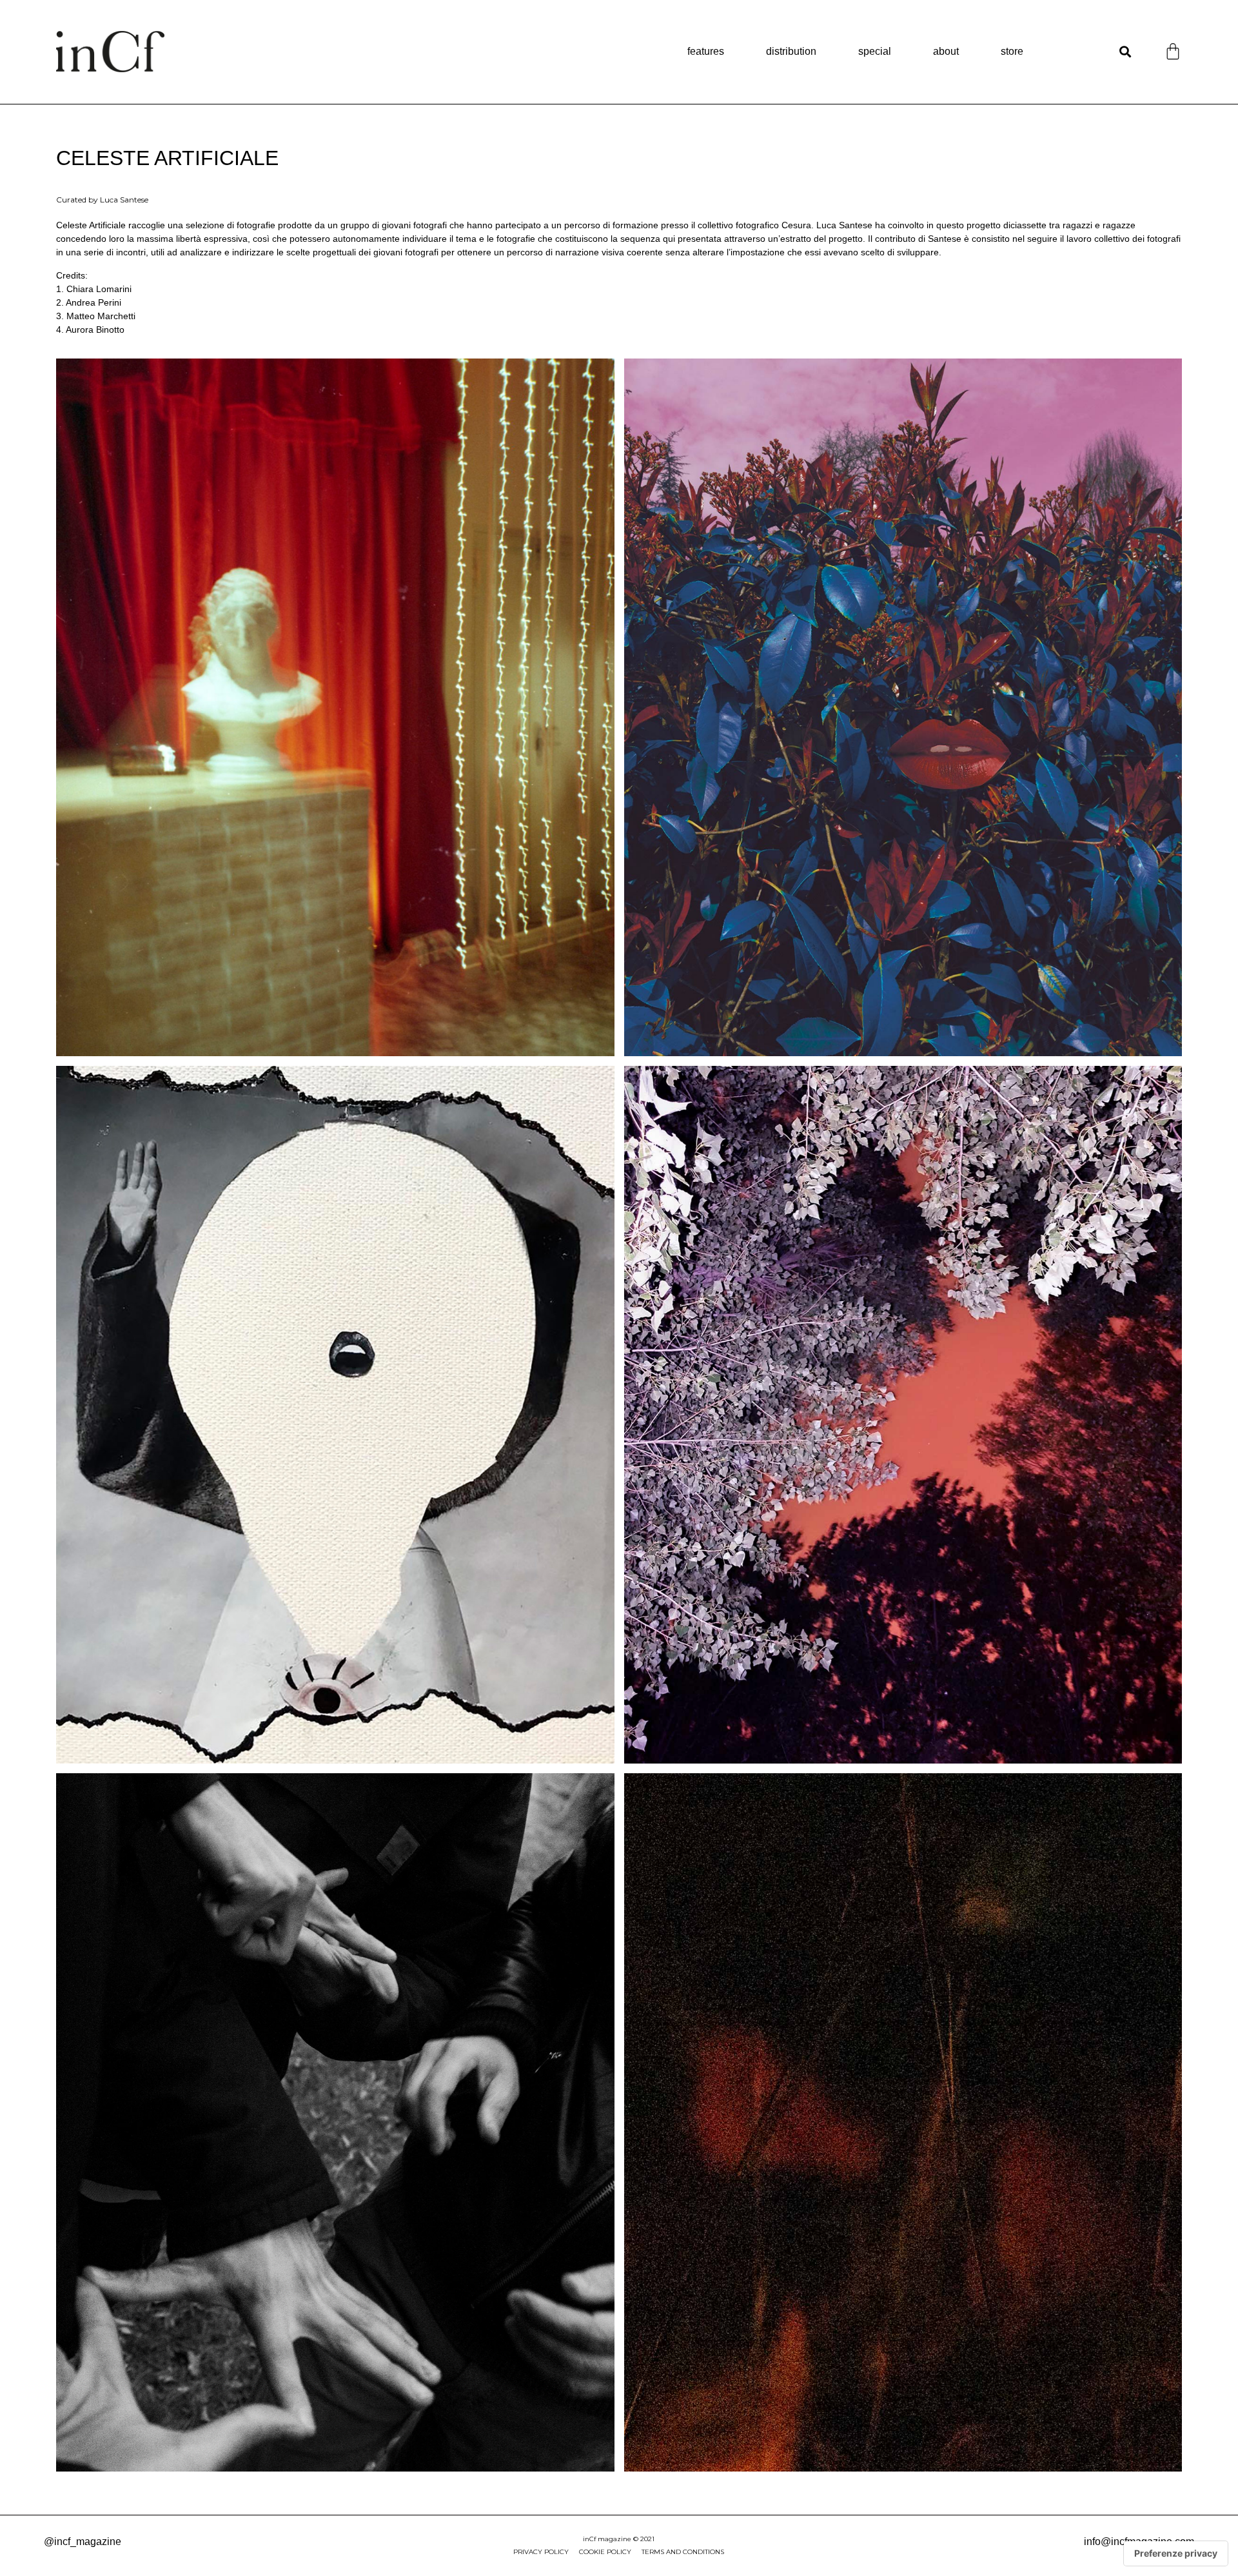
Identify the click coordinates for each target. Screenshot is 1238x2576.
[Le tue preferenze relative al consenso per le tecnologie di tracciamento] (1176, 2553)
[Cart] (1173, 51)
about (946, 51)
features (706, 51)
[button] (1125, 52)
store (1012, 51)
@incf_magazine (83, 2542)
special (875, 51)
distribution (791, 51)
